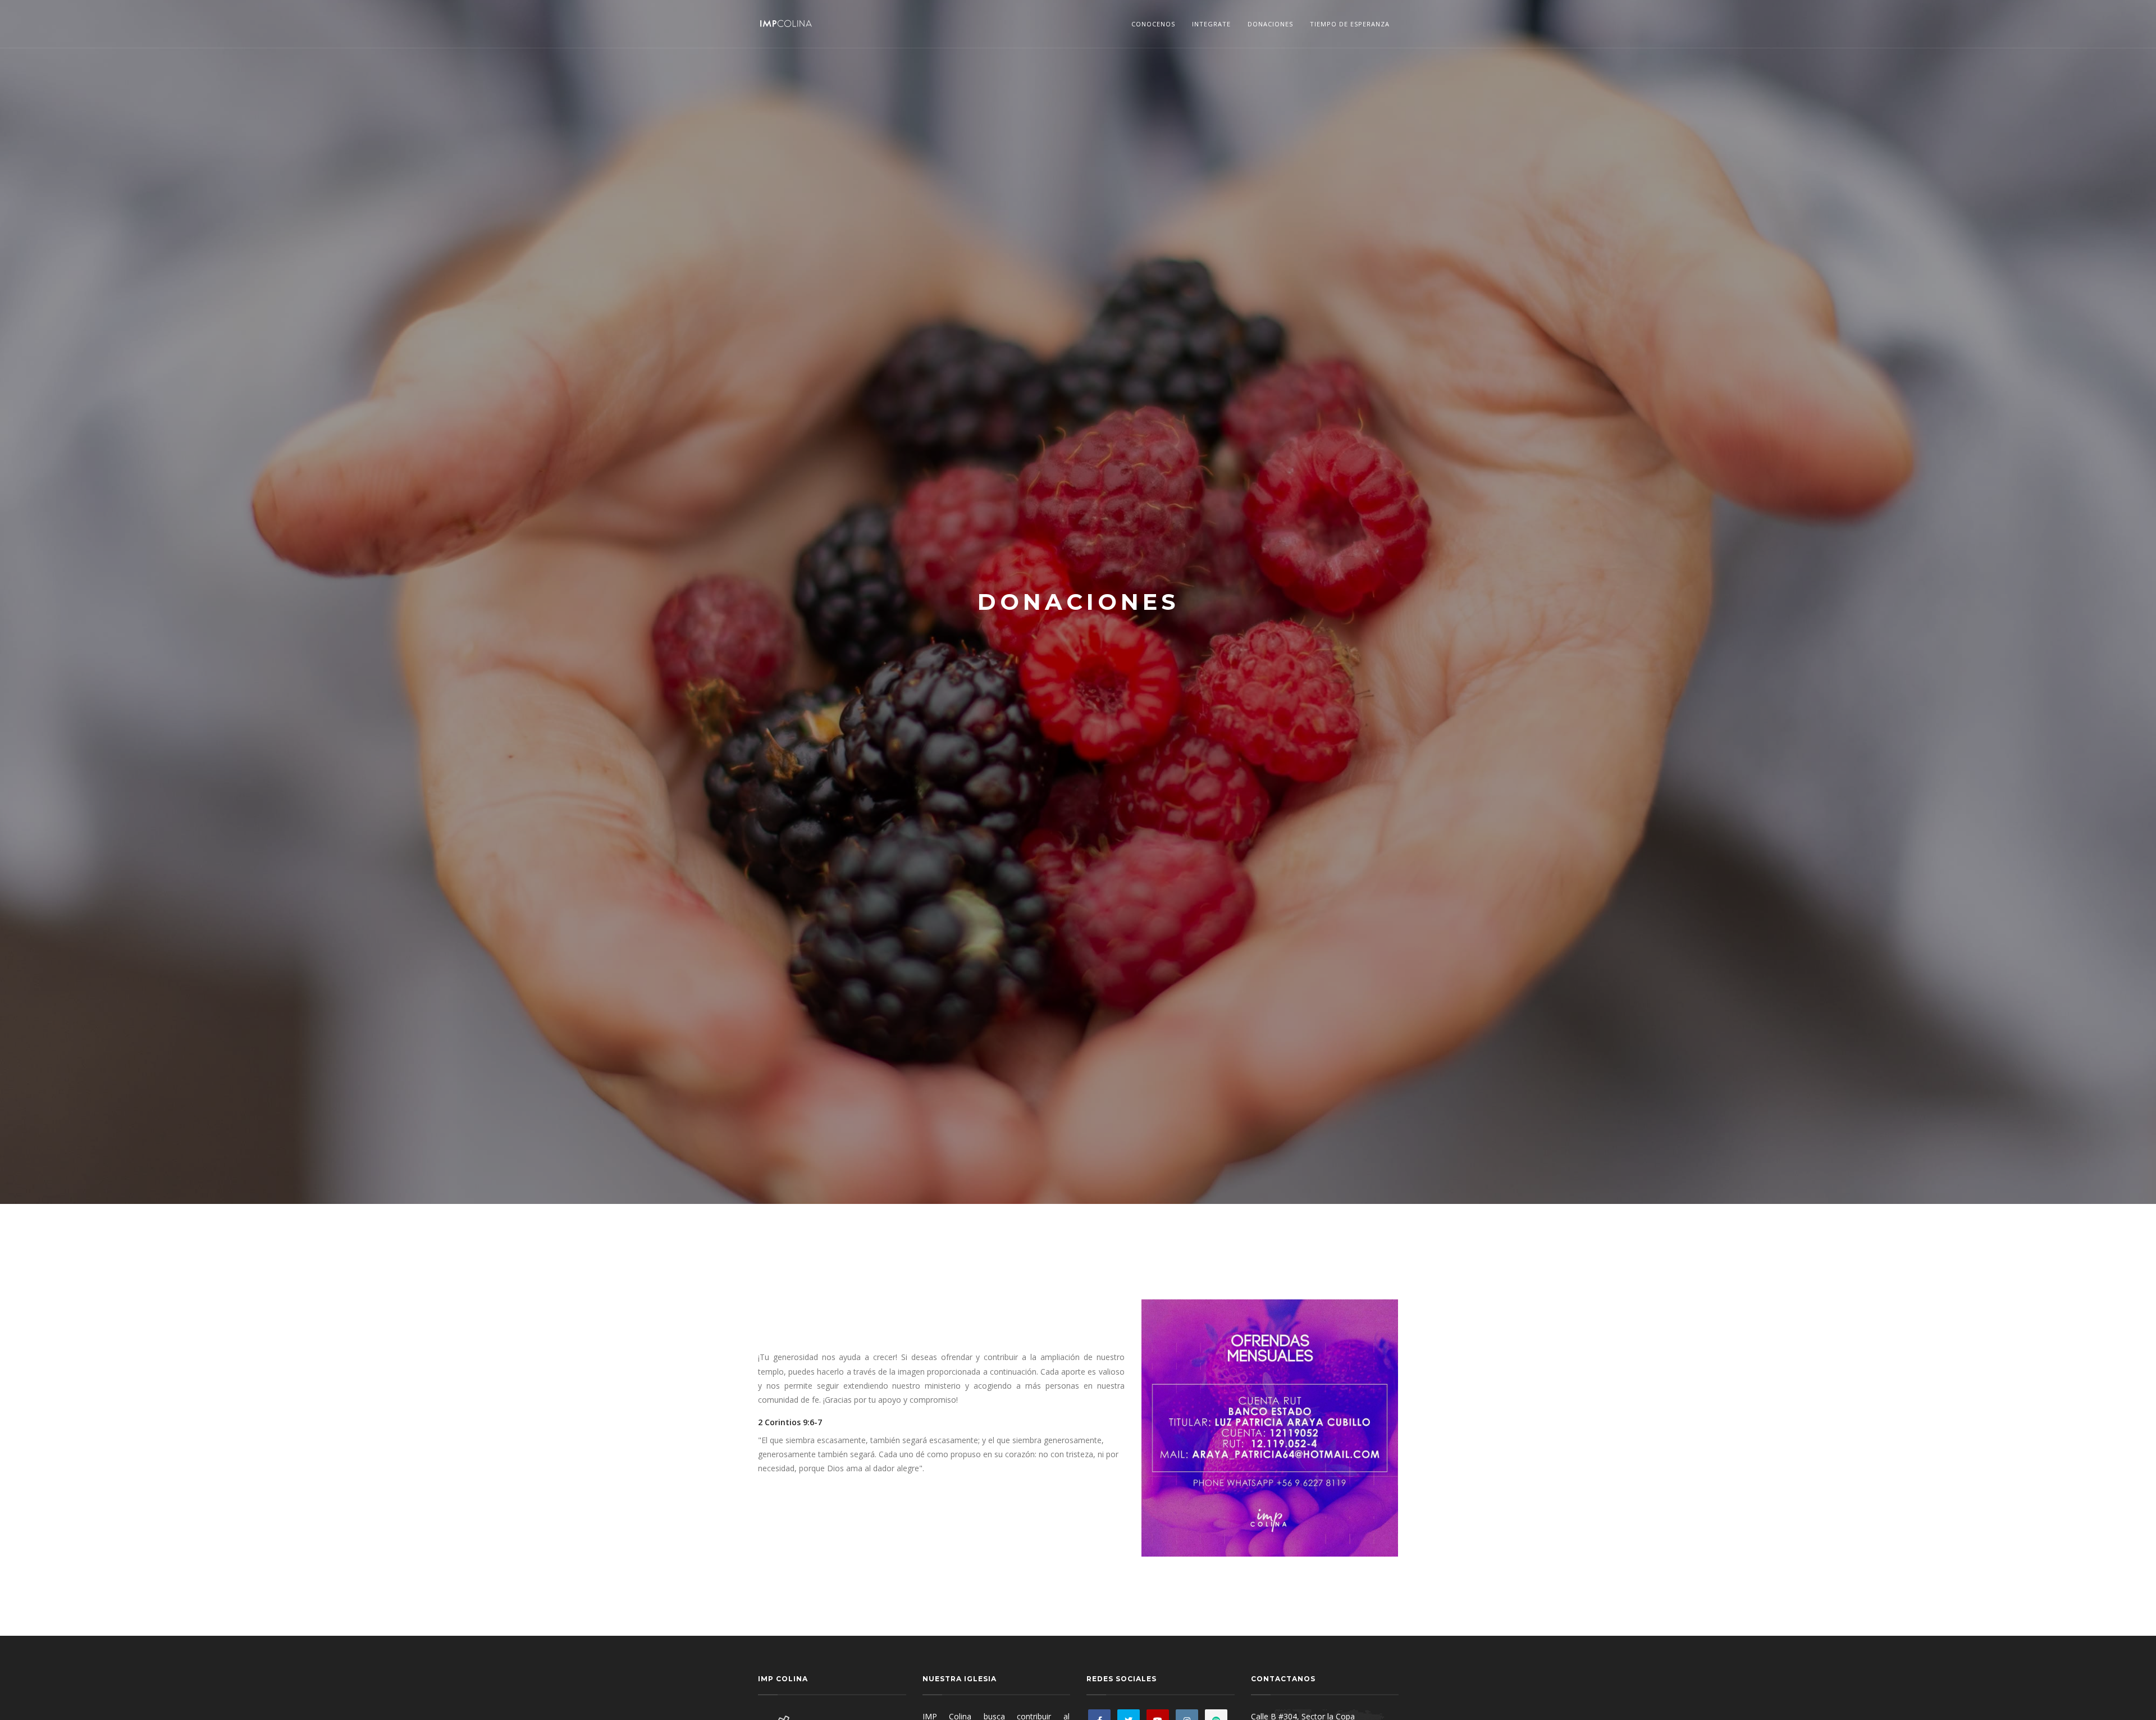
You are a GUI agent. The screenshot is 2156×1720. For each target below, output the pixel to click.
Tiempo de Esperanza (1350, 24)
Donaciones (1270, 24)
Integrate (1211, 24)
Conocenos (1153, 24)
